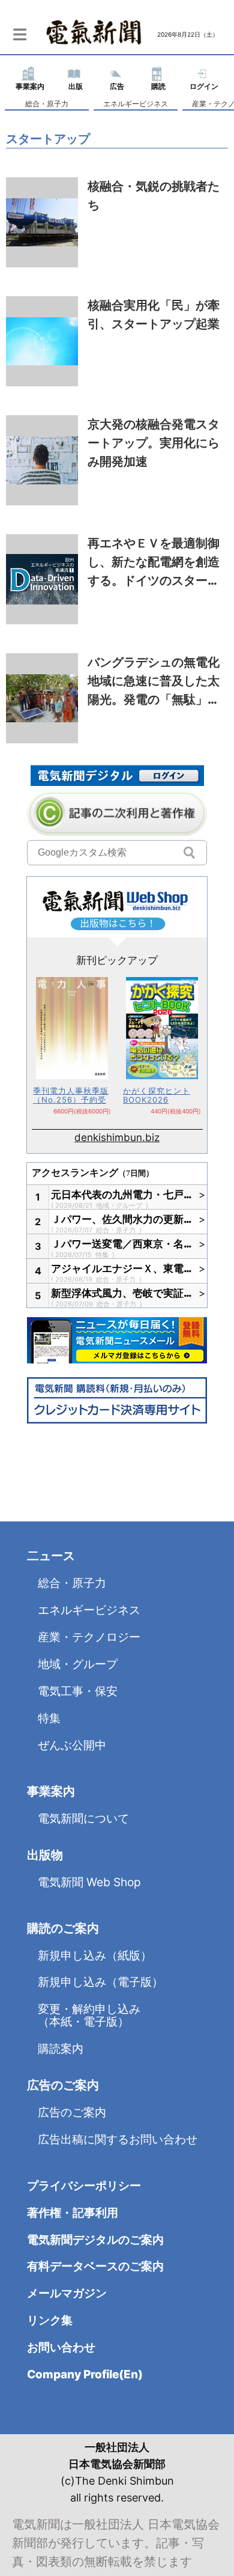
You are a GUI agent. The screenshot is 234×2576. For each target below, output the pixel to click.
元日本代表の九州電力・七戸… (122, 1195)
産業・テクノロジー (89, 1637)
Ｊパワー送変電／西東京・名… (122, 1244)
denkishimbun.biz (117, 1137)
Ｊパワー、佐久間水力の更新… (122, 1219)
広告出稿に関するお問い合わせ (118, 2139)
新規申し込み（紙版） (95, 1956)
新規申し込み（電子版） (100, 1982)
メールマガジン (67, 2293)
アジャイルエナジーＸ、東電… (122, 1268)
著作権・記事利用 (73, 2213)
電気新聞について (83, 1819)
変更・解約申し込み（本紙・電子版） (89, 2015)
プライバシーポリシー (84, 2186)
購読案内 (61, 2049)
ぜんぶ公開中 (72, 1745)
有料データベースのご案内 (95, 2266)
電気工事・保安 (78, 1691)
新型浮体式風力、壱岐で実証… (122, 1293)
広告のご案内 (72, 2112)
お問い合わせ (61, 2347)
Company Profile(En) (85, 2374)
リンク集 (50, 2320)
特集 (103, 1255)
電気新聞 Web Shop (89, 1882)
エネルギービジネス (136, 104)
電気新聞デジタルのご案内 (95, 2240)
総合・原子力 (47, 104)
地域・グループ (120, 1205)
